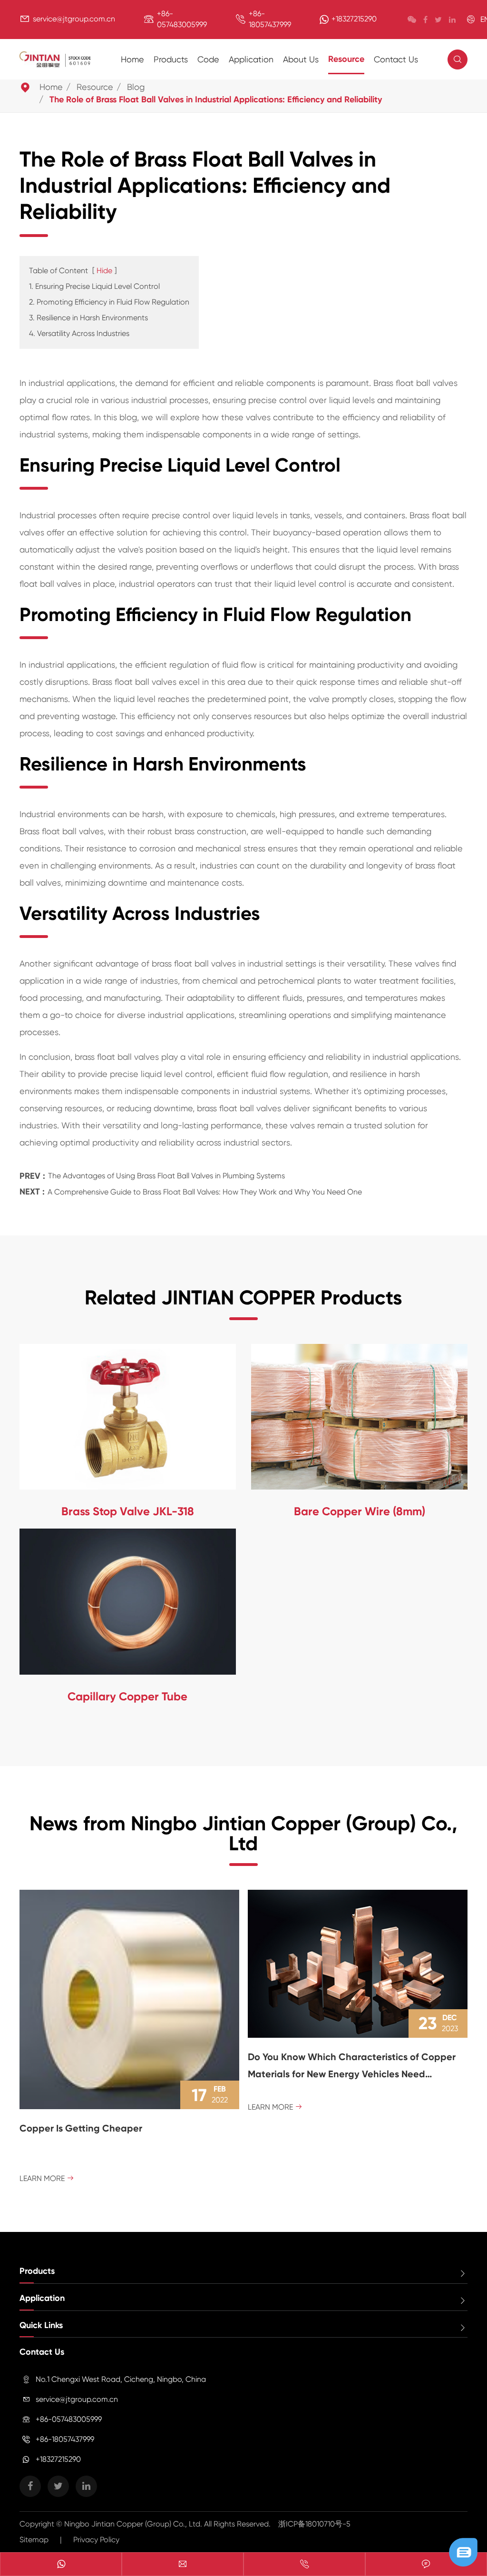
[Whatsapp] (61, 2565)
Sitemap (34, 2540)
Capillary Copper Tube (127, 1696)
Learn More (47, 2178)
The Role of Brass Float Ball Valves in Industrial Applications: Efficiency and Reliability (216, 99)
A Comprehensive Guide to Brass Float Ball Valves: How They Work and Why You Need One (205, 1192)
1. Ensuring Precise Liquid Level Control (94, 286)
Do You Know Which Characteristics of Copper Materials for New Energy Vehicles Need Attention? (352, 2067)
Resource (346, 59)
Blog (136, 87)
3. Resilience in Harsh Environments (88, 318)
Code (208, 59)
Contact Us (396, 59)
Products (171, 59)
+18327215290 (354, 19)
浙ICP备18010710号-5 (314, 2524)
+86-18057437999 (65, 2439)
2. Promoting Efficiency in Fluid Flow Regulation (109, 302)
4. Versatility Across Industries (79, 333)
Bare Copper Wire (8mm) (360, 1511)
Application (251, 59)
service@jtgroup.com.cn (74, 19)
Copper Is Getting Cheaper (81, 2128)
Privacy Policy (96, 2540)
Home (132, 59)
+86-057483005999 (69, 2419)
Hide (104, 271)
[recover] (463, 2551)
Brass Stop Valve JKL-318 (128, 1511)
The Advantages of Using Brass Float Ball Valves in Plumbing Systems (166, 1176)
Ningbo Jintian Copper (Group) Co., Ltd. (134, 2524)
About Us (301, 59)
